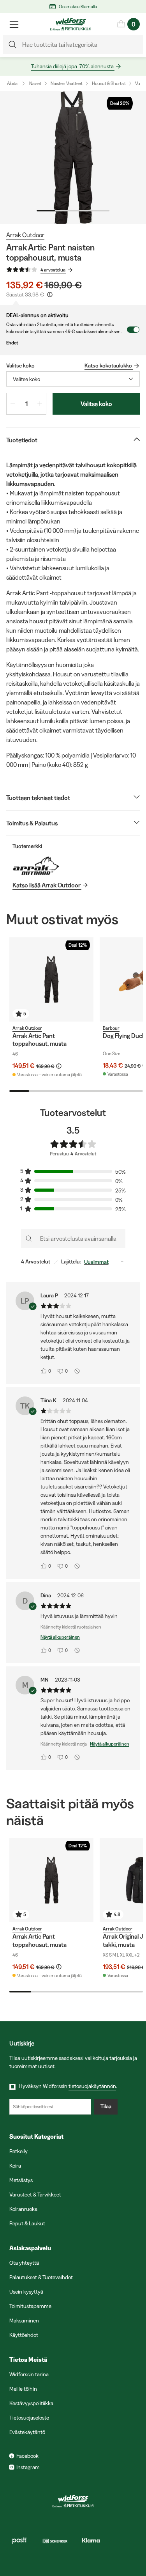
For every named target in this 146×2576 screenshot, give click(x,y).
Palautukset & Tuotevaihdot (41, 2277)
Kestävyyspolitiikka (31, 2403)
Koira (15, 2166)
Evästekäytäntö (27, 2432)
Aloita (12, 83)
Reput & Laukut (27, 2223)
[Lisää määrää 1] (40, 404)
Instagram (28, 2467)
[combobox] (73, 379)
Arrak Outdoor (25, 235)
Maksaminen (24, 2321)
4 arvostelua (53, 270)
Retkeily (18, 2151)
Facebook (27, 2456)
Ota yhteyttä (24, 2263)
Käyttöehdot (24, 2335)
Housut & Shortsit (109, 83)
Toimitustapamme (30, 2306)
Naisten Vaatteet (67, 83)
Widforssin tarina (29, 2374)
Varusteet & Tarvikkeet (35, 2195)
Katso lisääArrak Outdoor (47, 885)
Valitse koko (96, 404)
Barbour (111, 1028)
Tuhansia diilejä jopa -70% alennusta (72, 66)
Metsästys (21, 2180)
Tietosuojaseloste (29, 2418)
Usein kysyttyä (26, 2292)
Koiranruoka (23, 2209)
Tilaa (106, 2106)
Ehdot (12, 343)
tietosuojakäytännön (92, 2086)
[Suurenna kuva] (73, 157)
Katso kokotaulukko (108, 365)
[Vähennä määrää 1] (13, 404)
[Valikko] (14, 24)
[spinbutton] (26, 404)
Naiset (35, 83)
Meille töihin (23, 2389)
